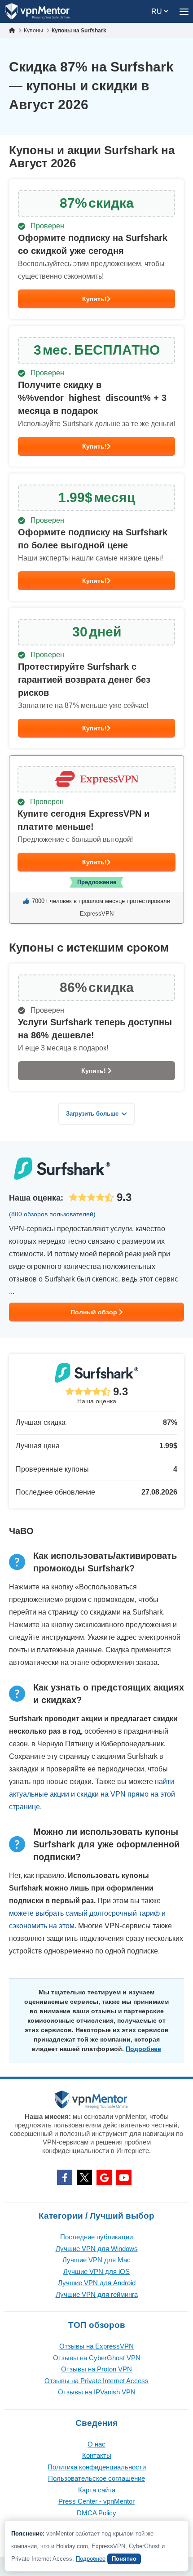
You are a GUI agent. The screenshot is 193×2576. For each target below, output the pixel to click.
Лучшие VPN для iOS (96, 2271)
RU (158, 11)
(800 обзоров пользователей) (52, 1214)
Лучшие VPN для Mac (96, 2260)
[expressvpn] (96, 839)
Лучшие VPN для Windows (97, 2249)
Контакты (97, 2455)
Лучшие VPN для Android (97, 2283)
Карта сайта (97, 2490)
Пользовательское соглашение (96, 2478)
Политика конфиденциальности (97, 2467)
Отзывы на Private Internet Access (96, 2381)
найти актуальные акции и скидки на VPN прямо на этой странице (92, 1794)
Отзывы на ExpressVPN (96, 2346)
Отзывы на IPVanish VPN (97, 2392)
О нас (96, 2444)
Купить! (94, 299)
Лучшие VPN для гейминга (97, 2294)
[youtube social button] (124, 2177)
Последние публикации (96, 2237)
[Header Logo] (37, 11)
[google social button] (104, 2177)
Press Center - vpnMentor (96, 2501)
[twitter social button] (84, 2177)
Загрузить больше (92, 1114)
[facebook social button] (65, 2177)
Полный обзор (95, 1312)
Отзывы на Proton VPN (96, 2369)
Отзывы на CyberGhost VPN (97, 2358)
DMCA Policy (96, 2513)
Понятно (124, 2559)
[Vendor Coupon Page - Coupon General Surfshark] (96, 249)
